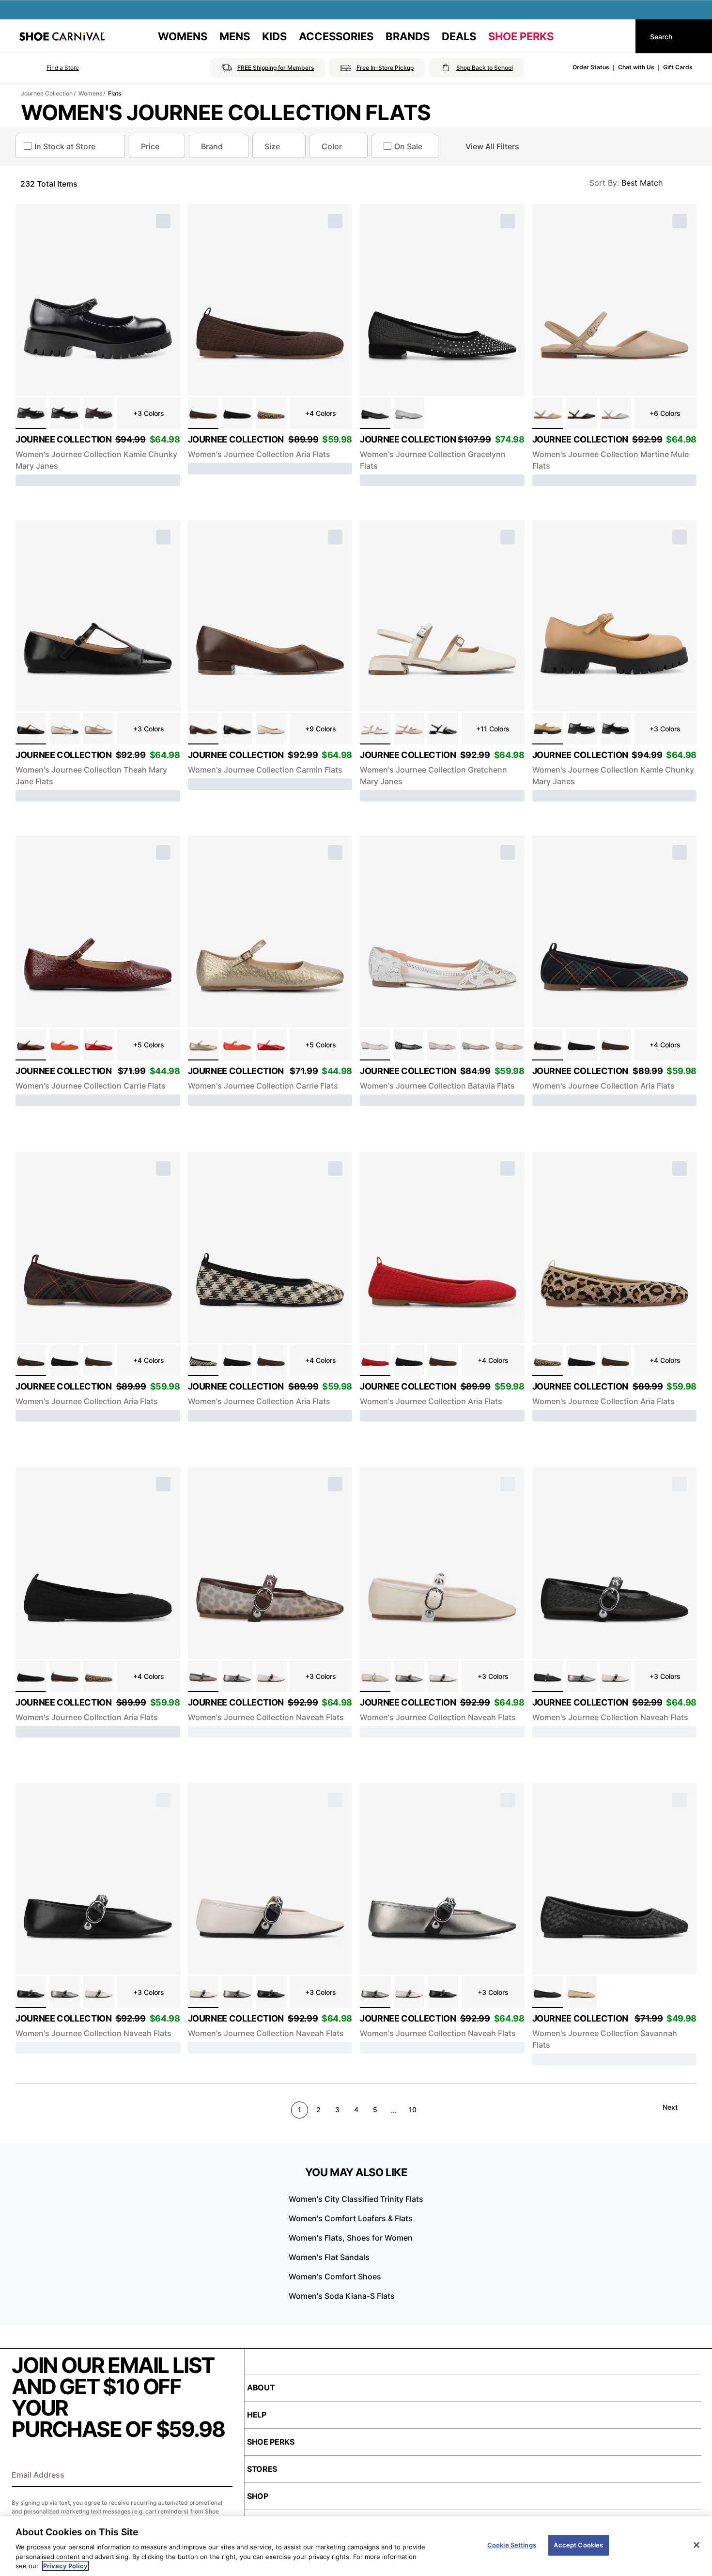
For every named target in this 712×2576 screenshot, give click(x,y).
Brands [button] (408, 36)
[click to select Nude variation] (509, 1045)
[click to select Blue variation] (615, 413)
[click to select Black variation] (31, 413)
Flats (115, 93)
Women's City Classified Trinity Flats (356, 2199)
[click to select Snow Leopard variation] (203, 1676)
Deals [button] (459, 36)
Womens (90, 93)
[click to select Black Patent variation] (65, 413)
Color (332, 146)
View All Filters (492, 146)
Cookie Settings (512, 2545)
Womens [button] (183, 36)
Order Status (591, 67)
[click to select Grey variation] (476, 1045)
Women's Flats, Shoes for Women (351, 2238)
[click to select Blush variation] (442, 1045)
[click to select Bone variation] (65, 729)
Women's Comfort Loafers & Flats (351, 2218)
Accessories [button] (336, 36)
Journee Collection (47, 93)
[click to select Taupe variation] (548, 413)
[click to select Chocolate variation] (203, 413)
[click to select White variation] (375, 729)
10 (413, 2110)
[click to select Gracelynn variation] (409, 413)
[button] (49, 68)
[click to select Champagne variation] (99, 729)
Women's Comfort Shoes (335, 2276)
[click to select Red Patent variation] (99, 1045)
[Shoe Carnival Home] (62, 36)
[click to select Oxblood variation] (31, 1045)
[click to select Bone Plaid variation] (203, 1360)
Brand (212, 146)
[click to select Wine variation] (99, 413)
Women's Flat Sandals (329, 2257)
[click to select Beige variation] (409, 729)
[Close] (697, 2545)
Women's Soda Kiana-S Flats (342, 2296)
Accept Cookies (578, 2545)
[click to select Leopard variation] (271, 413)
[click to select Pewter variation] (237, 1676)
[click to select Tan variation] (548, 729)
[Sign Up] (222, 2476)
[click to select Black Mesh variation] (548, 1676)
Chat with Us (636, 67)
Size (272, 146)
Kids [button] (274, 36)
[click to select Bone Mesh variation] (375, 1676)
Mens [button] (235, 36)
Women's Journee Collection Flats (226, 112)
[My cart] (619, 36)
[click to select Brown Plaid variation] (31, 1360)
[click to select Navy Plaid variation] (548, 1045)
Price (150, 146)
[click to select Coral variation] (65, 1045)
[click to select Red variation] (375, 1360)
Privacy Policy (65, 2566)
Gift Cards (678, 67)
